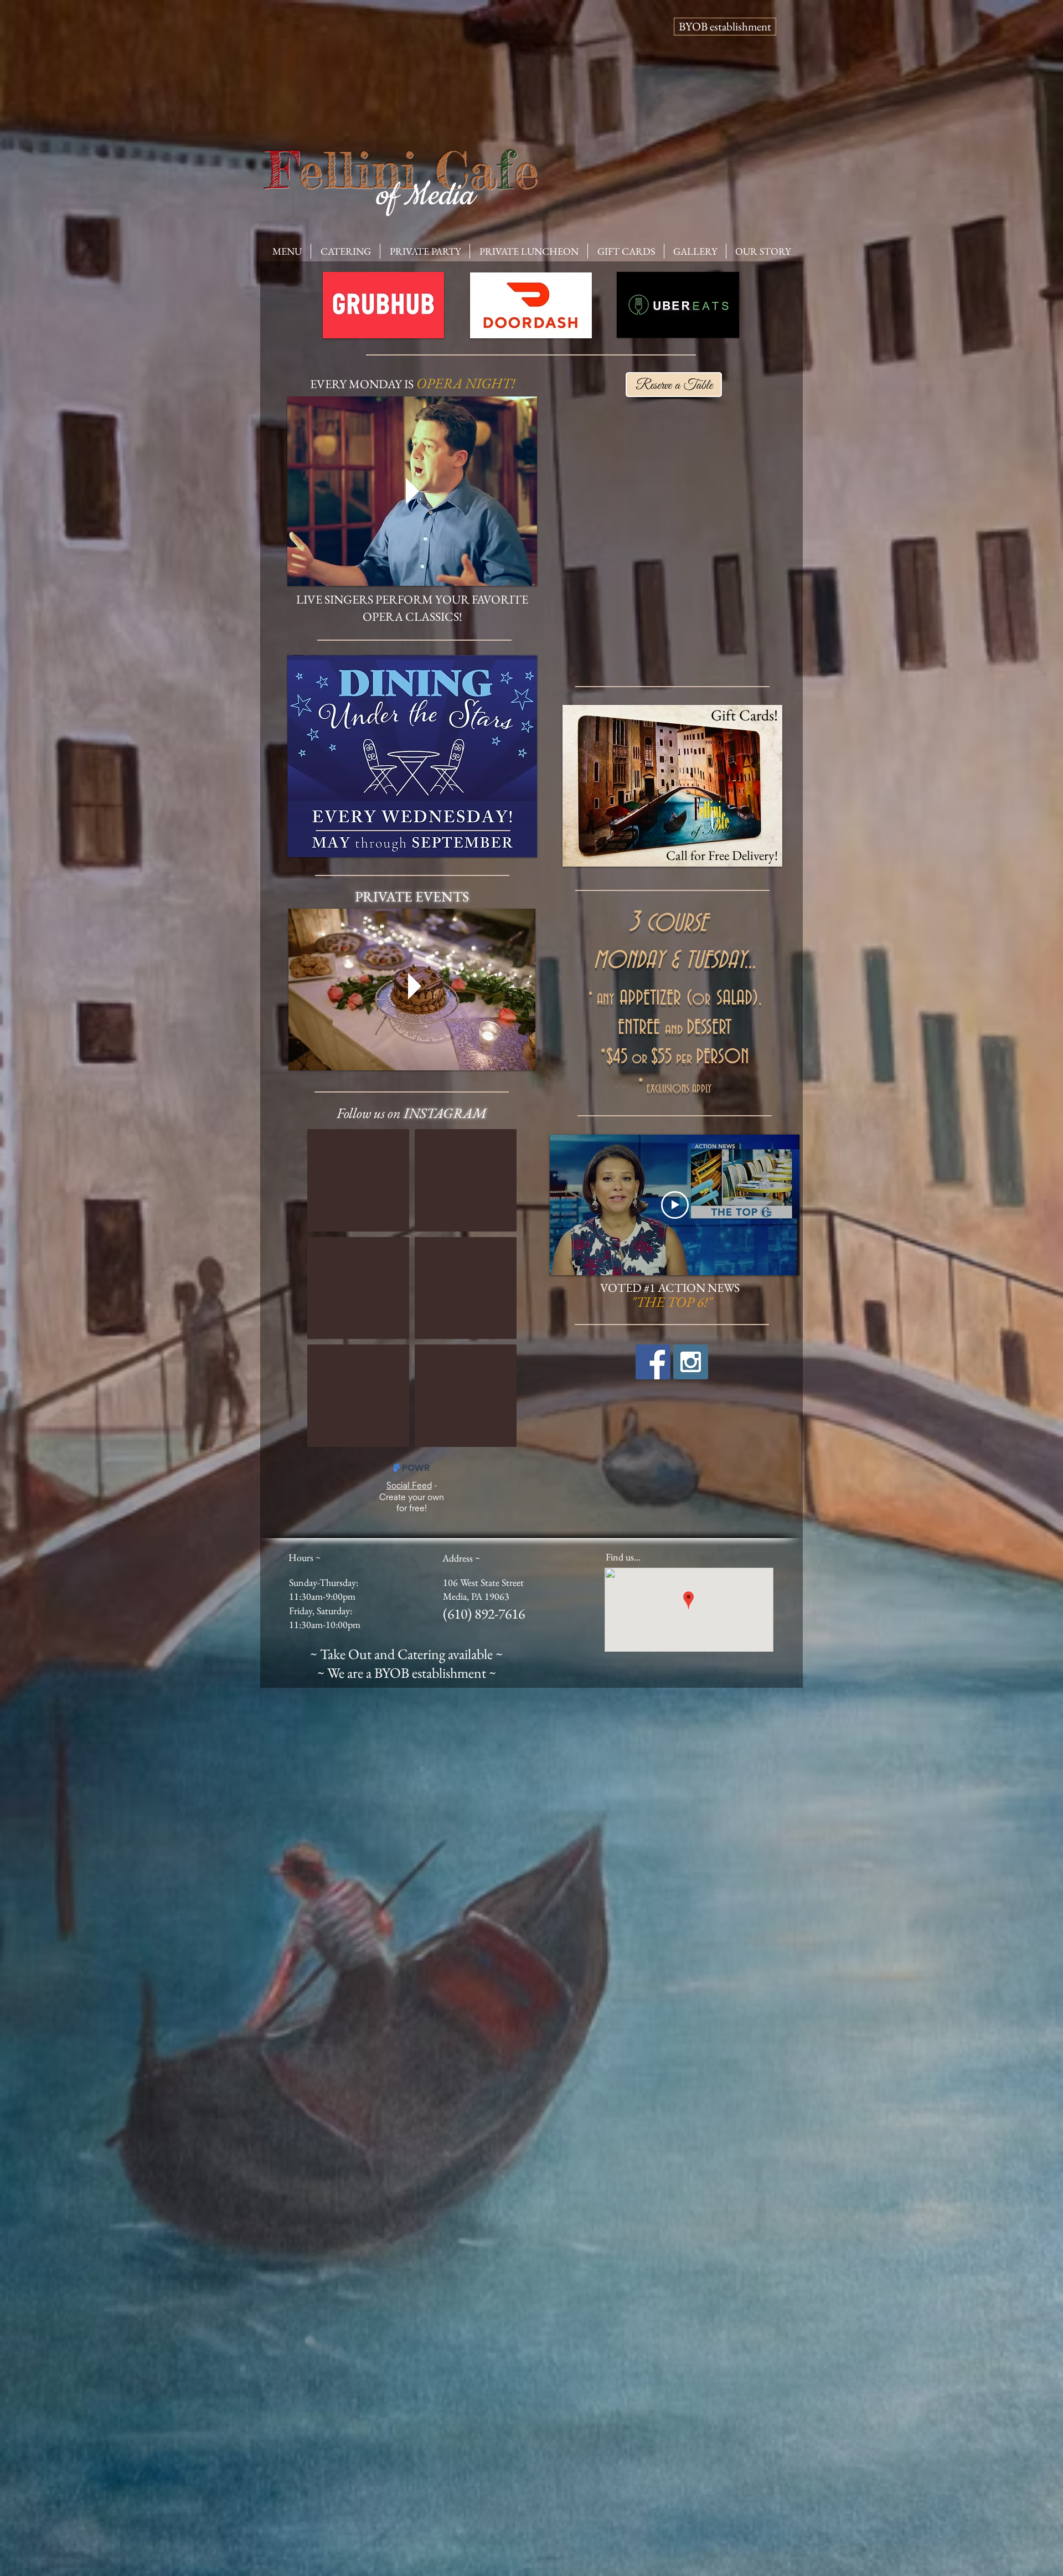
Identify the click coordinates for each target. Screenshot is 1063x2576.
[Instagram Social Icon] (691, 1362)
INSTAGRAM (445, 1113)
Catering (421, 1654)
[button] (287, 251)
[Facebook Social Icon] (653, 1362)
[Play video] (675, 1205)
